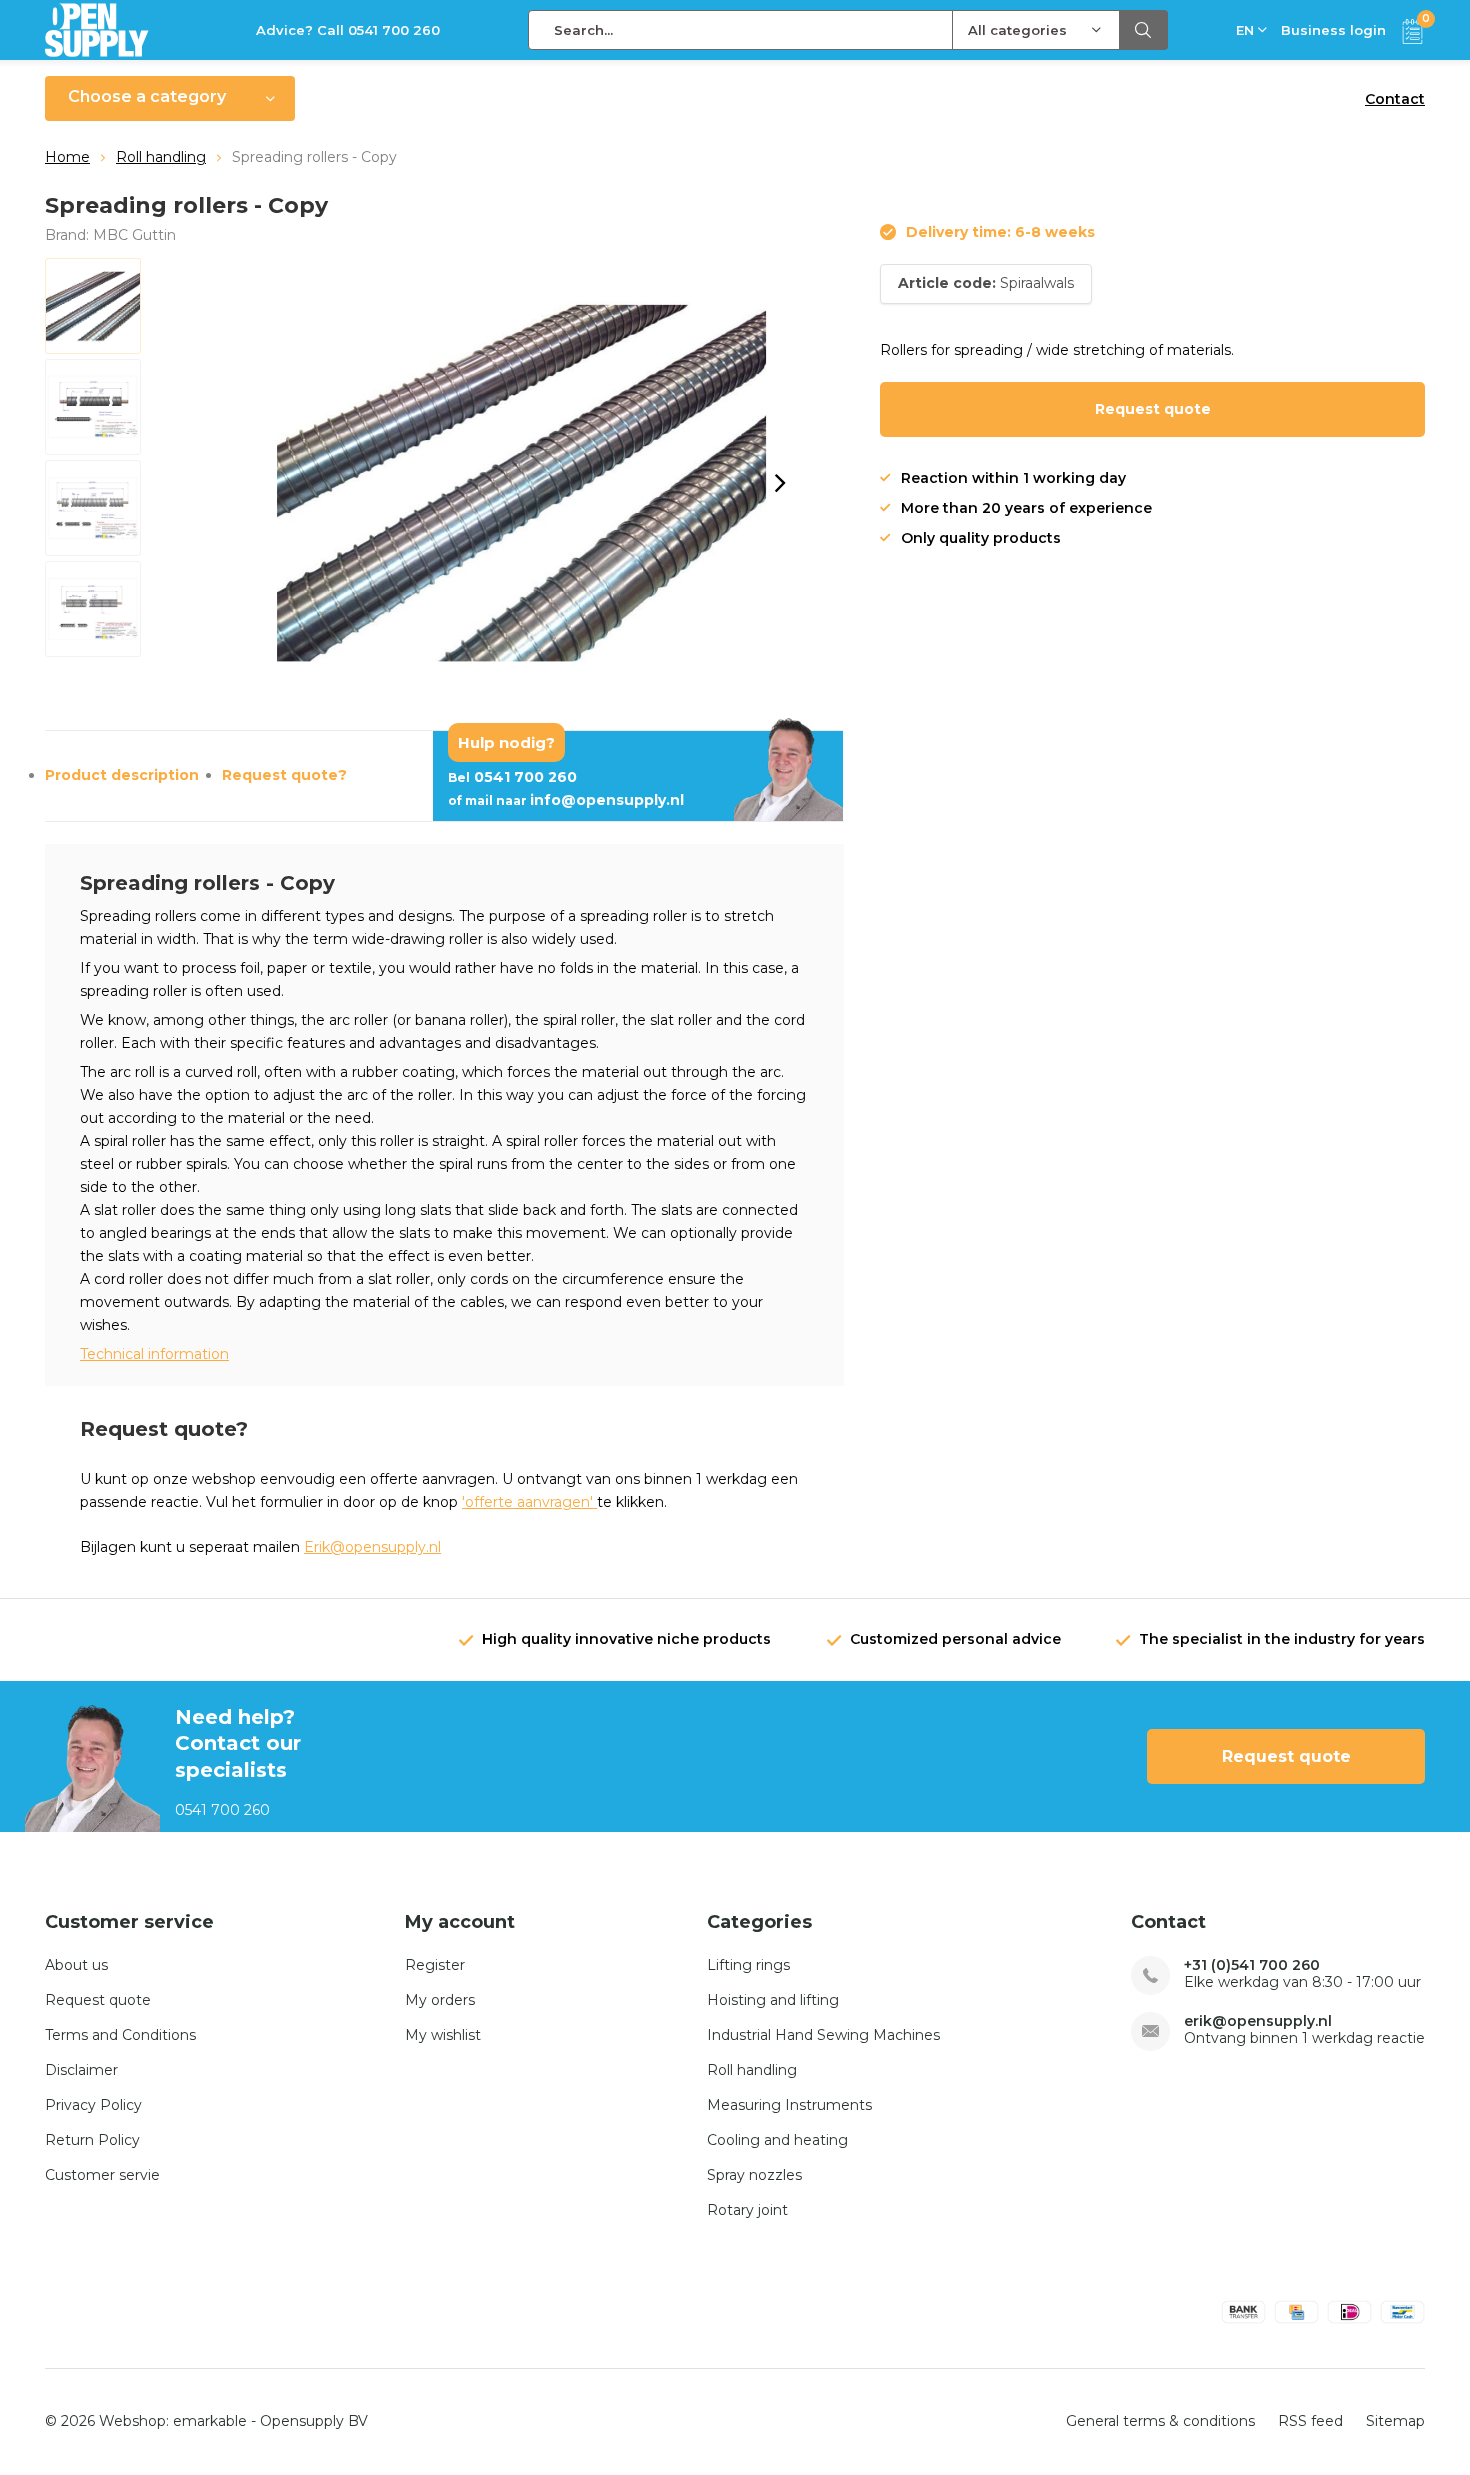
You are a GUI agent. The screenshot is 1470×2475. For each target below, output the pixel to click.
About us (76, 1965)
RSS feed (1310, 2421)
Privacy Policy (93, 2105)
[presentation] (780, 483)
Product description (122, 775)
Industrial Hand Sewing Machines (823, 2035)
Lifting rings (748, 1965)
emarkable (210, 2421)
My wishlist (443, 2035)
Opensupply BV (314, 2421)
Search (1144, 30)
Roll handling (161, 157)
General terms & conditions (1160, 2421)
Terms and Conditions (120, 2035)
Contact (1395, 99)
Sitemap (1395, 2421)
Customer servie (102, 2175)
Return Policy (92, 2140)
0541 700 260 (512, 777)
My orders (440, 2000)
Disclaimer (81, 2070)
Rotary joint (747, 2210)
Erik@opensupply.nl (372, 1547)
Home (67, 157)
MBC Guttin (134, 235)
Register (435, 1965)
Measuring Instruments (789, 2105)
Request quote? (284, 775)
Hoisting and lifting (773, 2000)
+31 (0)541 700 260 (1252, 1965)
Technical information (154, 1354)
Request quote (1153, 409)
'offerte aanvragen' (529, 1502)
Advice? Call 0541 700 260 (348, 30)
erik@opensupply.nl (1258, 2021)
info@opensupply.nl (566, 800)
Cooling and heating (777, 2140)
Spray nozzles (754, 2175)
